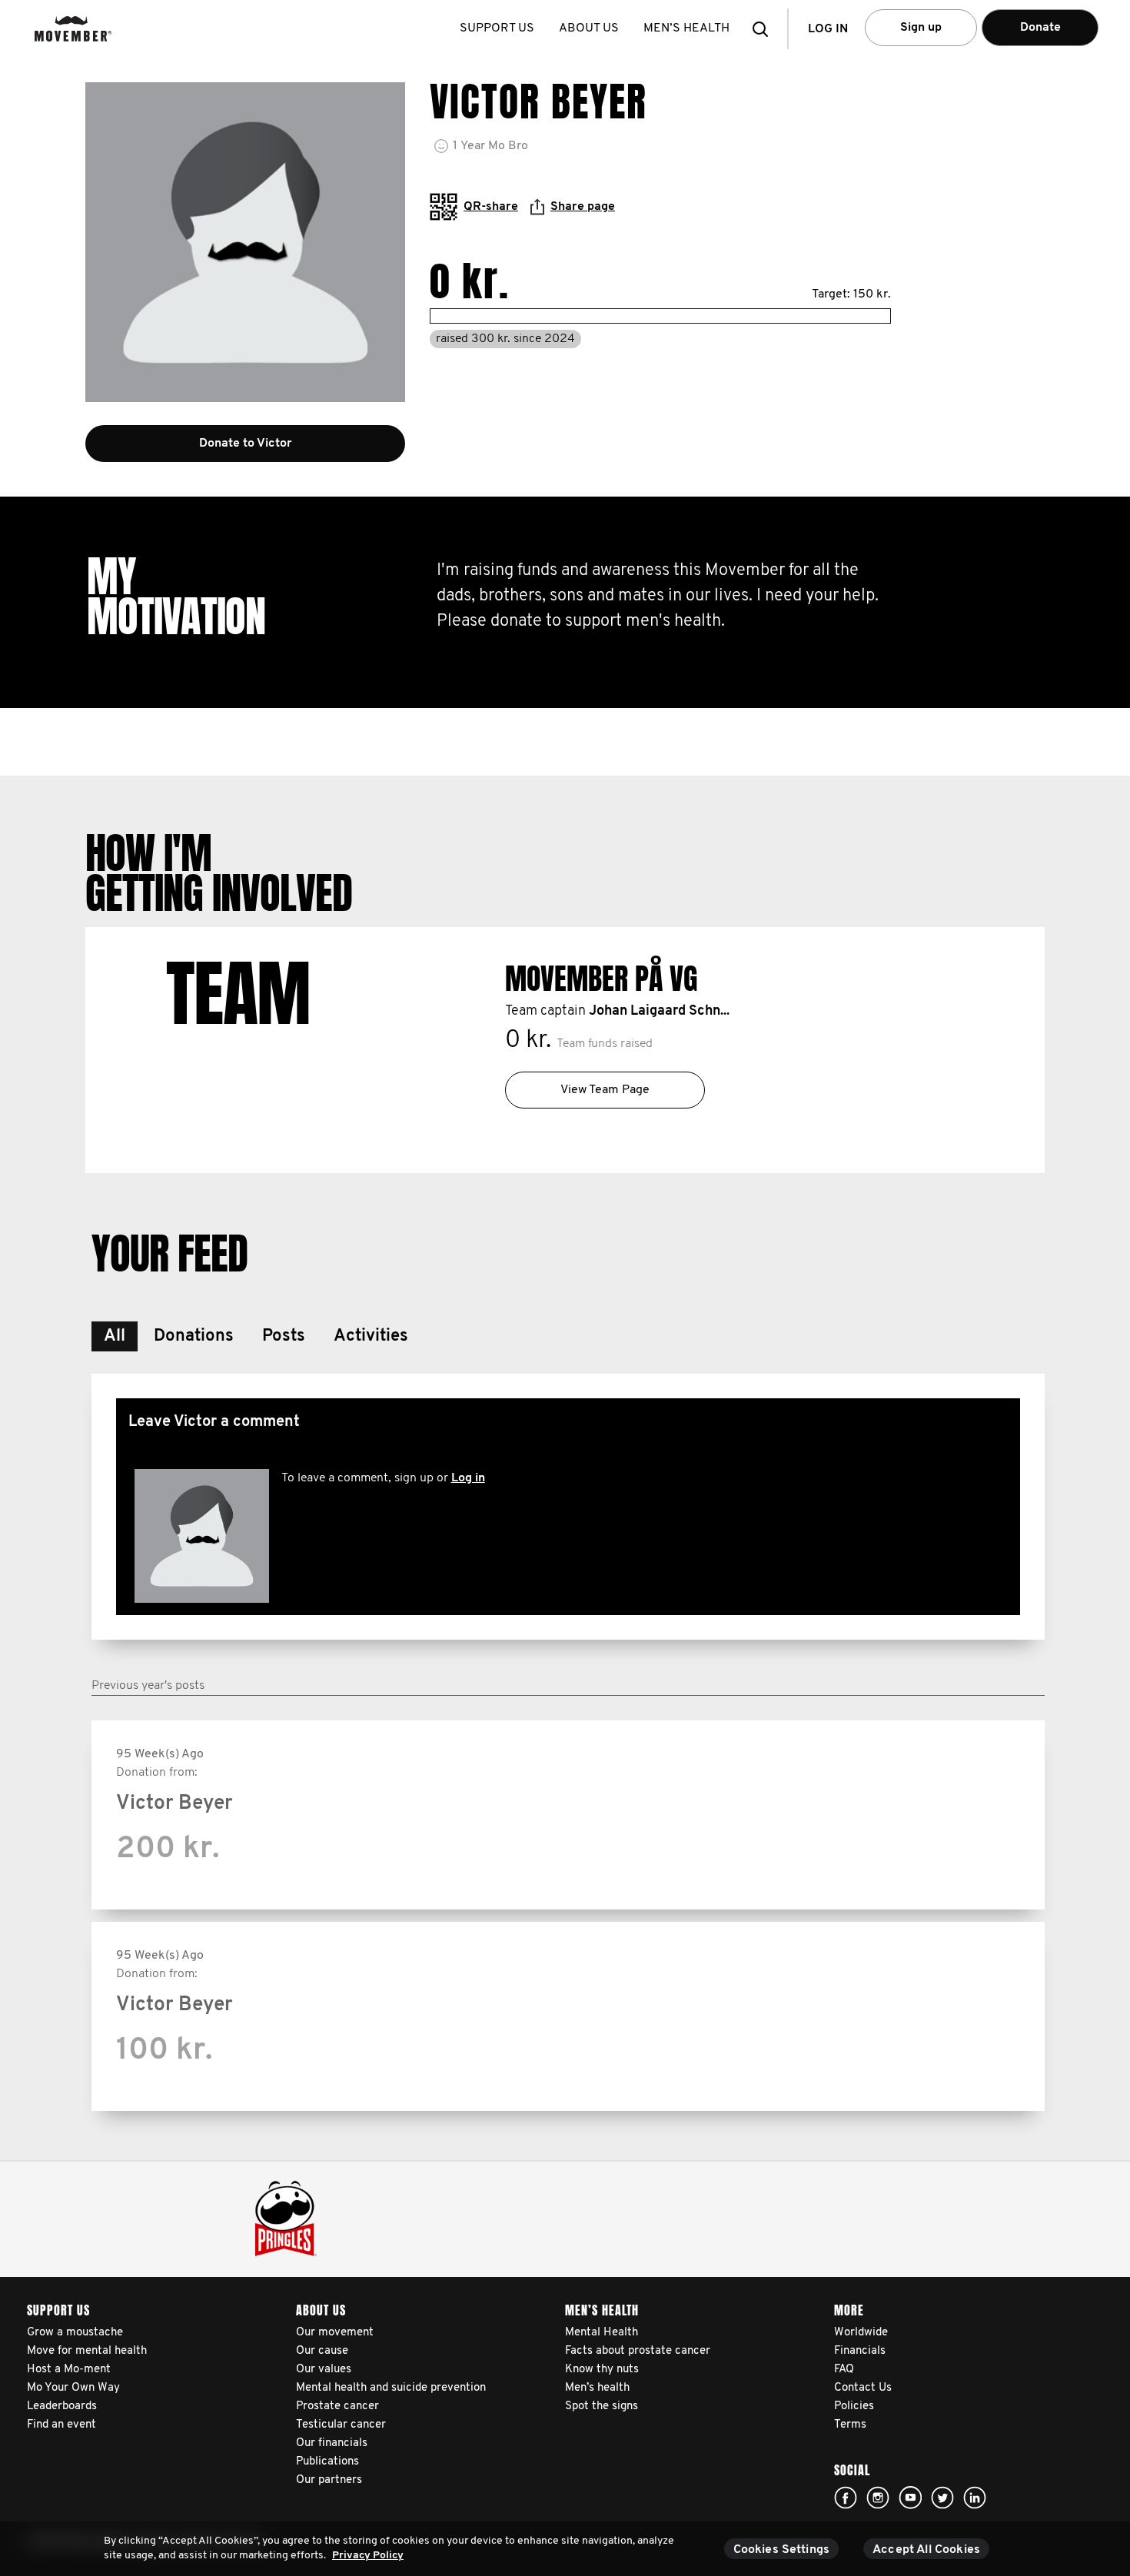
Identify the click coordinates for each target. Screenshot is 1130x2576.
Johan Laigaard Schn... (659, 1012)
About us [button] (589, 28)
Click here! (846, 2498)
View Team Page (605, 1090)
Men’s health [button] (686, 28)
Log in (468, 1478)
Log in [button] (828, 29)
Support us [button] (497, 28)
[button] (765, 29)
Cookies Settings (782, 2550)
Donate (1040, 28)
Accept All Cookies (926, 2550)
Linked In (975, 2498)
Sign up (921, 28)
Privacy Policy (368, 2556)
